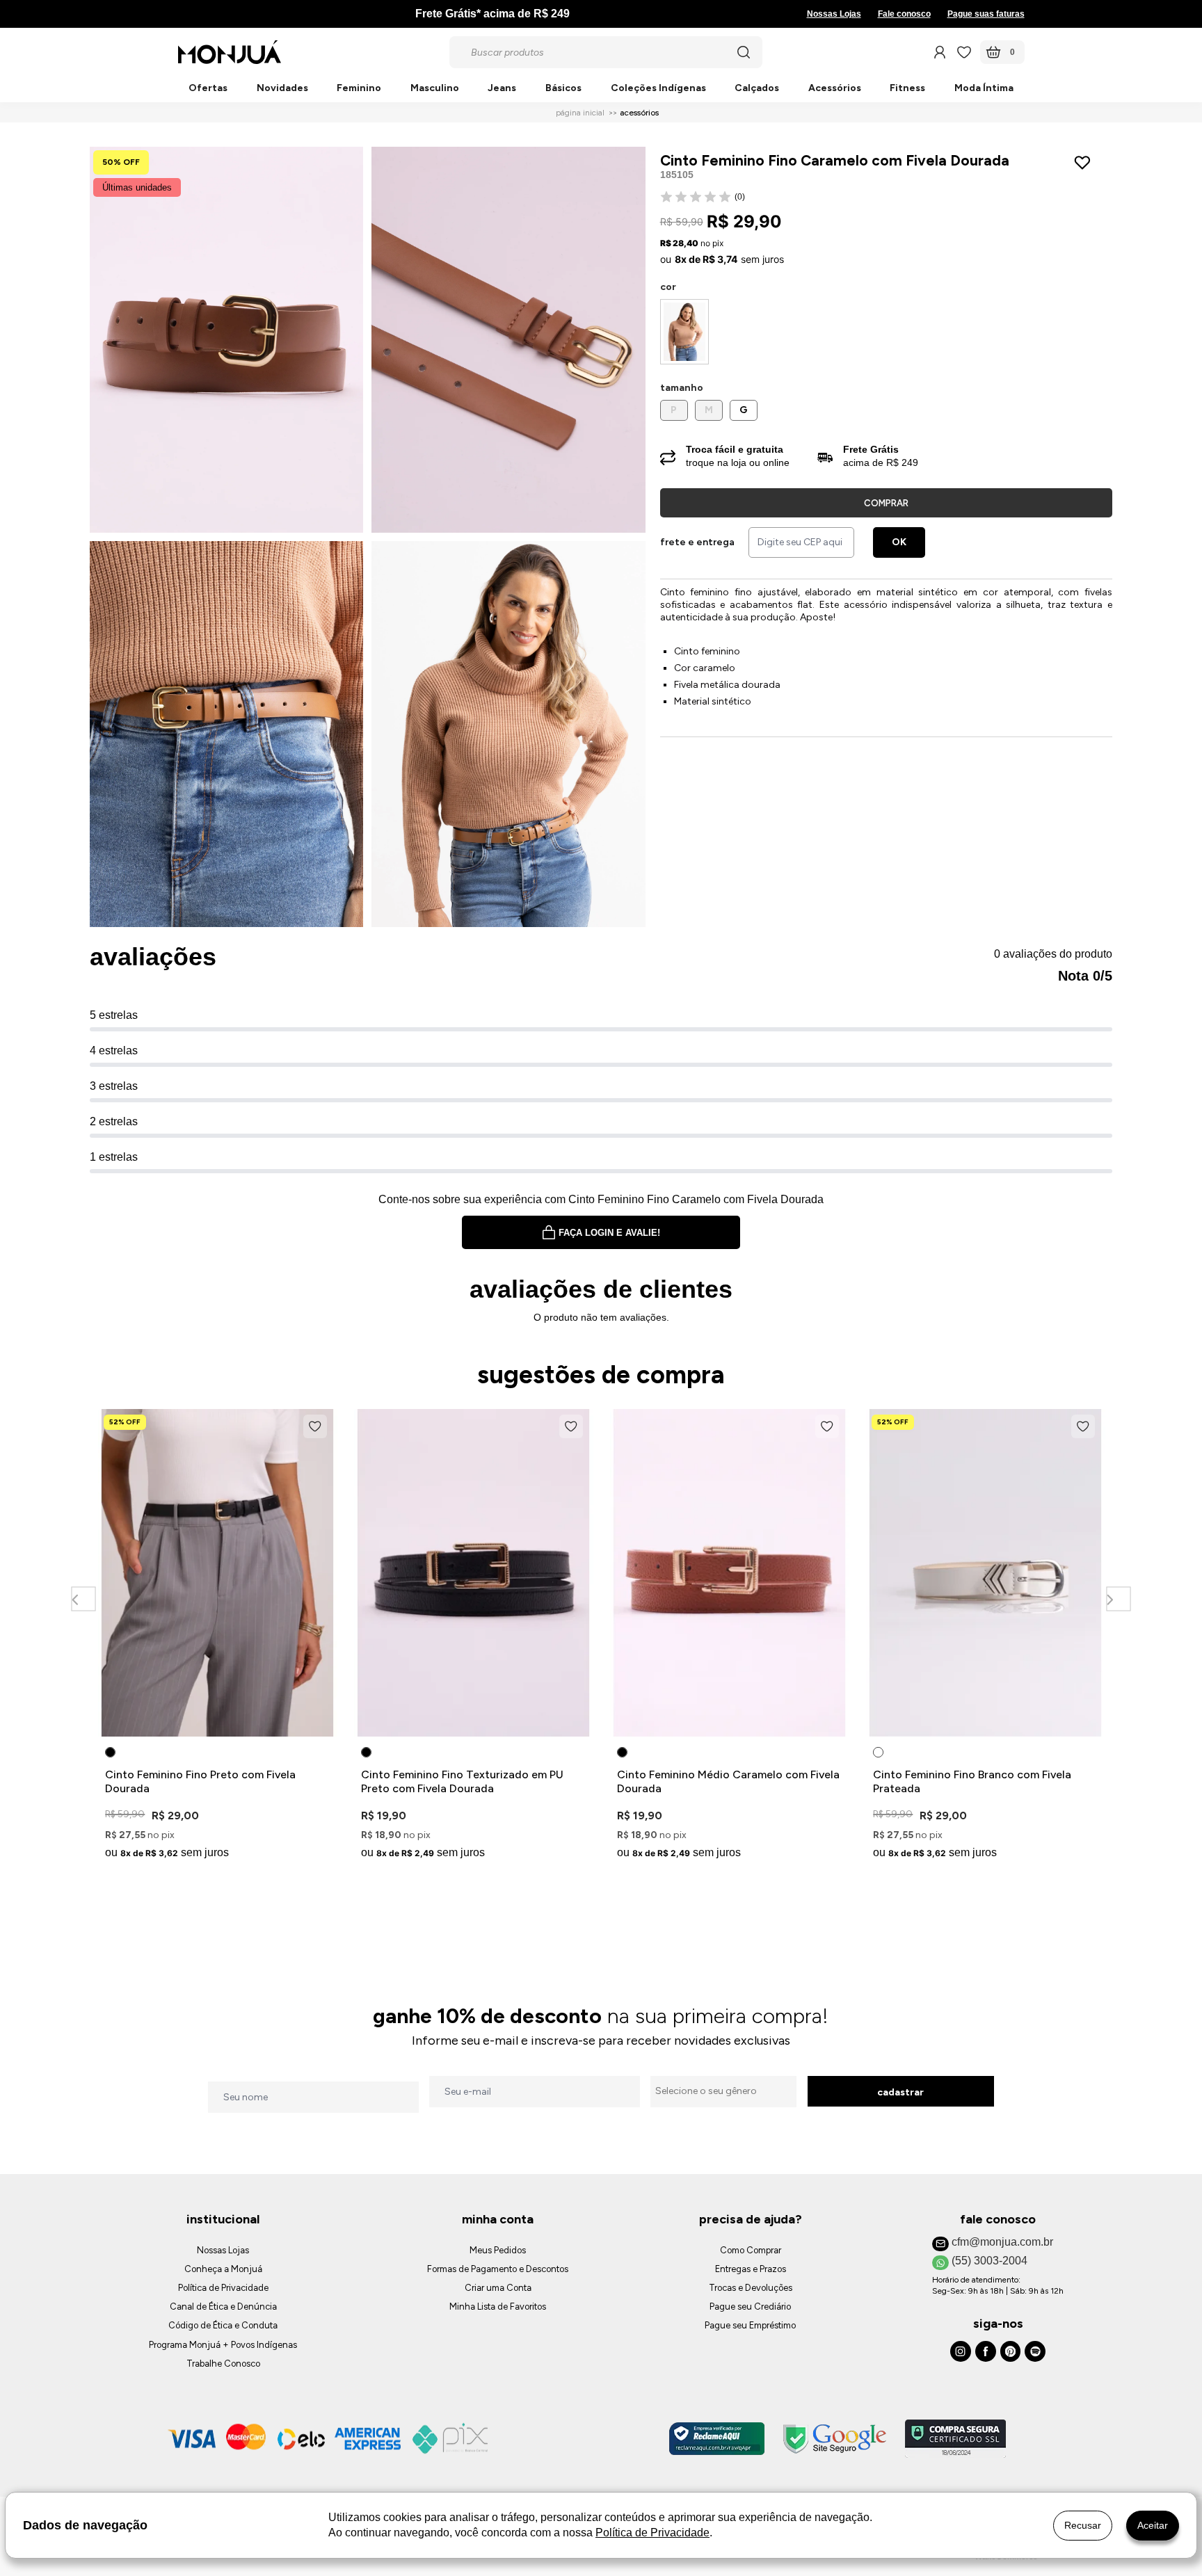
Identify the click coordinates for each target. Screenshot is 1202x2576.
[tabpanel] (218, 1637)
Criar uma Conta (498, 2288)
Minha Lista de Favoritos (498, 2307)
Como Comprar (751, 2250)
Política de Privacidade (223, 2288)
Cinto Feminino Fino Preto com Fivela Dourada (200, 1781)
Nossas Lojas (834, 14)
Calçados (757, 89)
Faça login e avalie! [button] (609, 1233)
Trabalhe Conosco (223, 2364)
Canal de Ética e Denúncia (223, 2307)
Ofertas (208, 89)
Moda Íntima (984, 89)
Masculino (435, 89)
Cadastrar (900, 2092)
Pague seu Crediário (750, 2307)
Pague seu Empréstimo (750, 2325)
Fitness (907, 89)
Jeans (502, 89)
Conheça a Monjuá (223, 2269)
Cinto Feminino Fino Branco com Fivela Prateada (972, 1781)
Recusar (1083, 2525)
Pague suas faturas (986, 14)
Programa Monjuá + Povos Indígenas (223, 2345)
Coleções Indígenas (658, 89)
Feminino (359, 89)
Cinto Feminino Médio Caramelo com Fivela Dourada (728, 1781)
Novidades (282, 89)
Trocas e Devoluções (751, 2288)
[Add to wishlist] (1085, 163)
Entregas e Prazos (751, 2269)
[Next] (1118, 1599)
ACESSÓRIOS (639, 113)
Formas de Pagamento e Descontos (498, 2269)
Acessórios (835, 89)
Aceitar (1153, 2525)
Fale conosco (904, 14)
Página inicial (580, 113)
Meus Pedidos (498, 2250)
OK (899, 542)
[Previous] (83, 1599)
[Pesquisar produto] (744, 52)
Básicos (563, 89)
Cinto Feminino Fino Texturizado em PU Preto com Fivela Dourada (462, 1781)
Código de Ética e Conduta (223, 2325)
